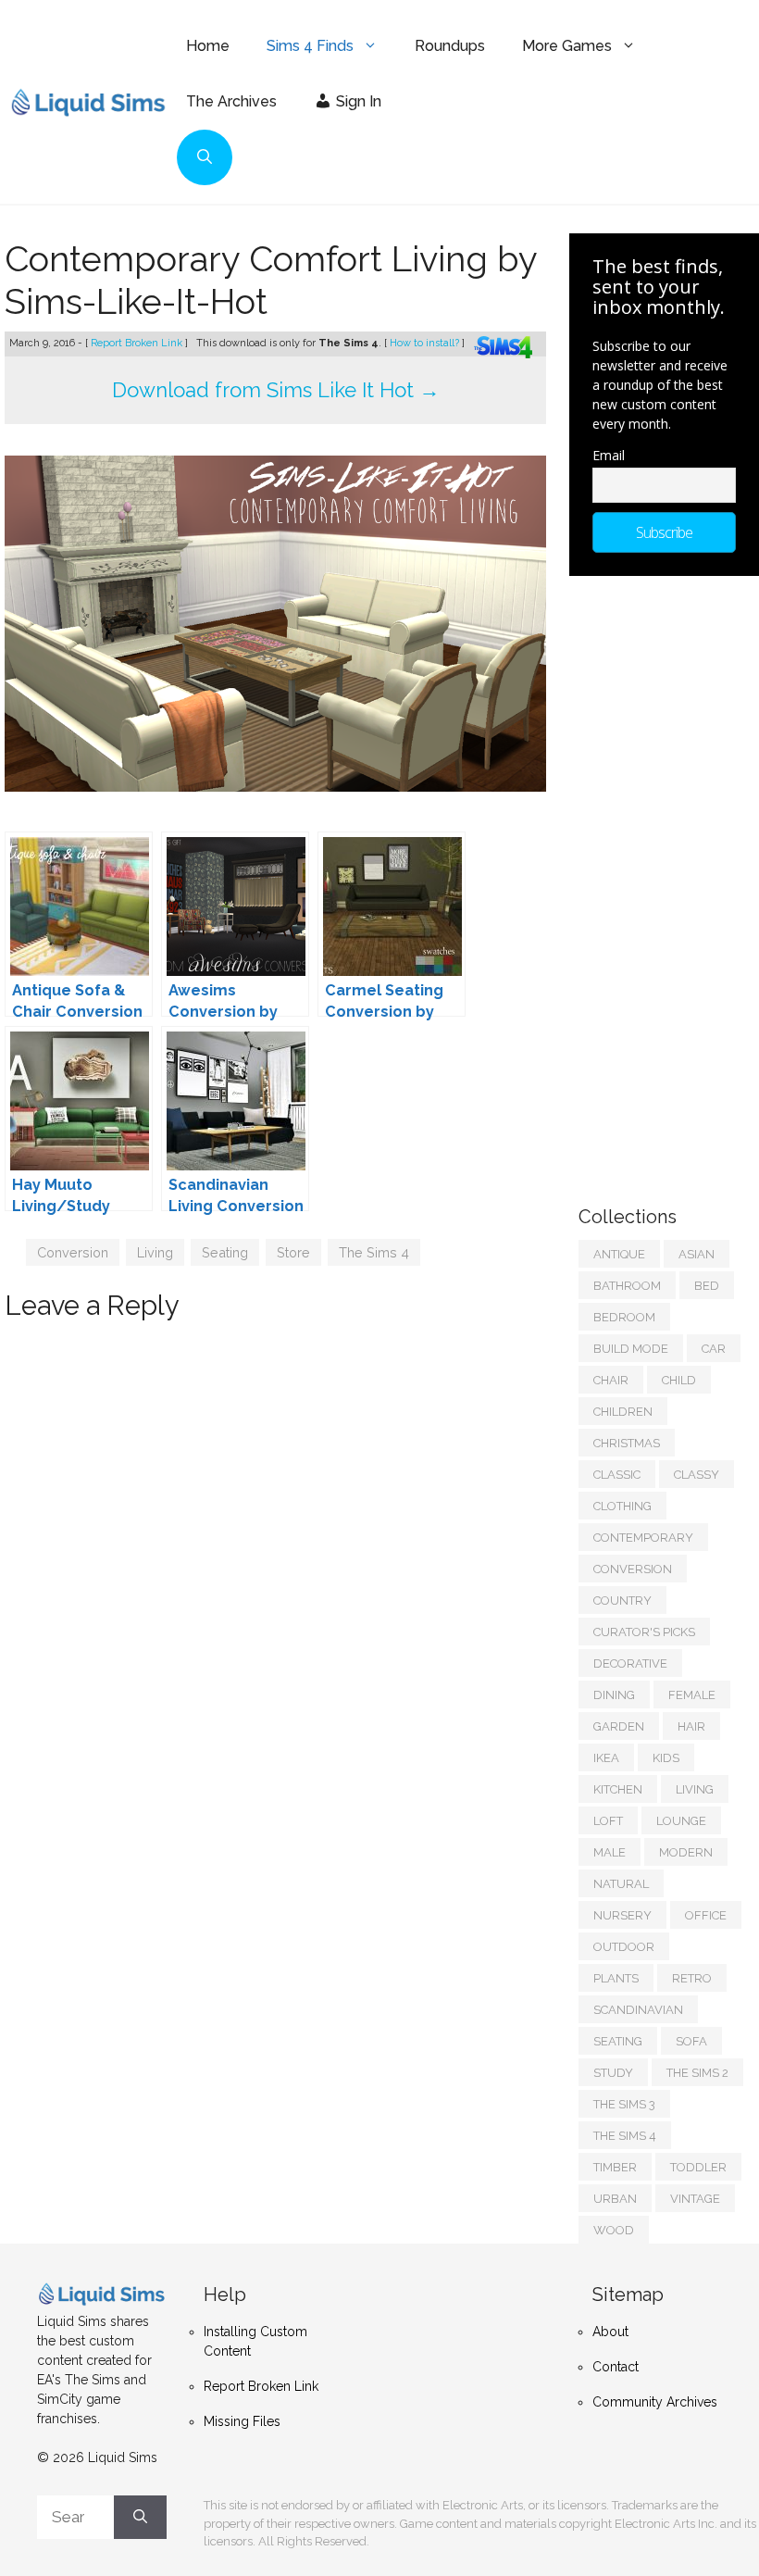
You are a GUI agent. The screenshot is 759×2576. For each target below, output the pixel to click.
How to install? (426, 343)
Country (622, 1601)
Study (613, 2073)
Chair (611, 1380)
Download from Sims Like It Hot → (276, 390)
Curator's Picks (644, 1632)
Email (609, 455)
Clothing (622, 1506)
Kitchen (618, 1789)
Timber (615, 2167)
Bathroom (627, 1286)
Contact (616, 2367)
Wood (614, 2230)
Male (610, 1852)
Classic (617, 1475)
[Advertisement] (669, 882)
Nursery (622, 1915)
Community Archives (655, 2402)
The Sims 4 (374, 1252)
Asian (697, 1254)
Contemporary (643, 1538)
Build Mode (631, 1349)
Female (692, 1695)
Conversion (73, 1252)
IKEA (606, 1758)
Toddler (698, 2167)
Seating (225, 1252)
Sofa (691, 2041)
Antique (619, 1254)
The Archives (231, 101)
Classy (697, 1475)
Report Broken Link (138, 343)
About (610, 2332)
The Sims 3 (624, 2104)
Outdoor (624, 1947)
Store (293, 1252)
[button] (205, 157)
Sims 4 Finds (310, 46)
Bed (707, 1286)
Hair (691, 1726)
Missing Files (242, 2421)
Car (714, 1349)
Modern (686, 1852)
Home (208, 46)
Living (155, 1252)
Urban (615, 2199)
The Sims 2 (697, 2073)
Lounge (681, 1821)
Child (679, 1380)
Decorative (630, 1663)
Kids (666, 1758)
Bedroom (624, 1317)
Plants (616, 1978)
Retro (692, 1978)
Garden (619, 1726)
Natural (621, 1884)
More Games (567, 46)
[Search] (140, 2518)
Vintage (695, 2199)
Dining (614, 1695)
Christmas (627, 1443)
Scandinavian (638, 2010)
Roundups (450, 46)
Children (623, 1412)
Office (706, 1915)
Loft (608, 1821)
